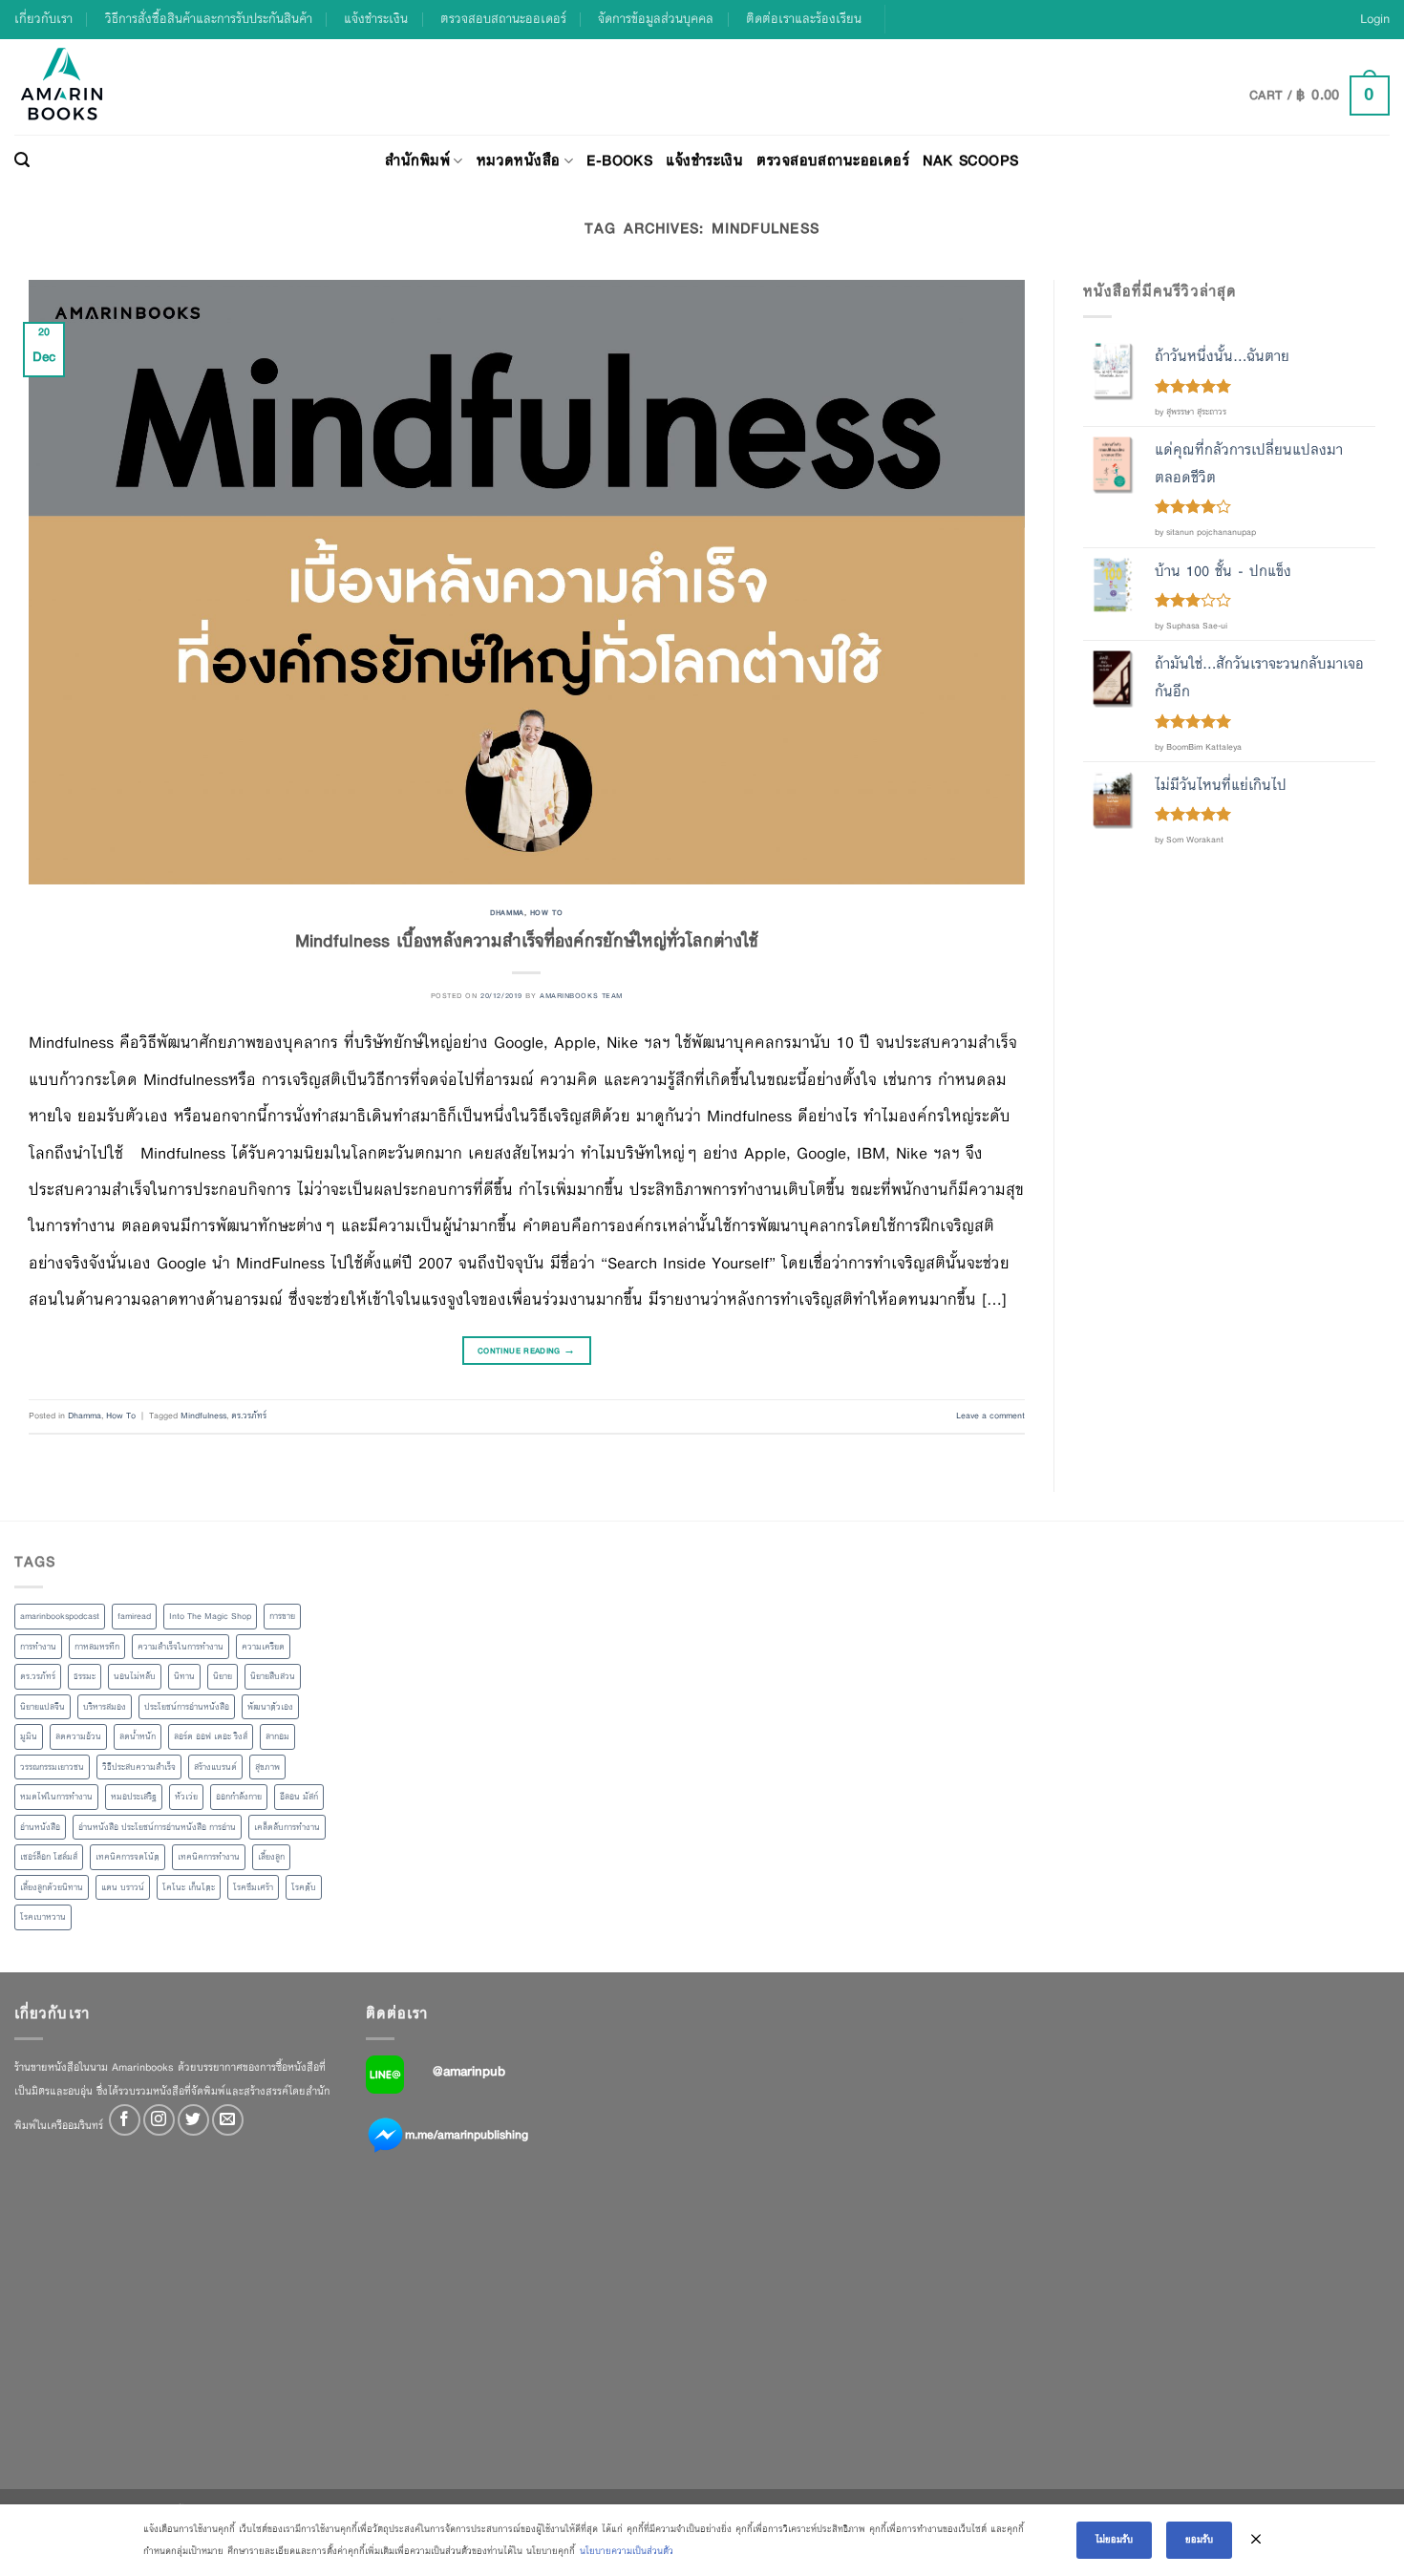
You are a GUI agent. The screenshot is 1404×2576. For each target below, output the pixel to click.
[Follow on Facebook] (125, 2120)
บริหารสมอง (105, 1707)
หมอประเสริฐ (134, 1797)
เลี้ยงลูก (271, 1857)
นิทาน (184, 1676)
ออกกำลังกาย (239, 1797)
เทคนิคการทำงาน (209, 1857)
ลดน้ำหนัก (138, 1736)
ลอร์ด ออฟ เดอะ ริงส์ (211, 1736)
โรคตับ (304, 1887)
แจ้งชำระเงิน (376, 19)
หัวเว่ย (186, 1797)
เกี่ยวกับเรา (43, 19)
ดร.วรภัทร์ (249, 1416)
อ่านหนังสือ (40, 1827)
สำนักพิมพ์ (417, 160)
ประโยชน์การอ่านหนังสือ (187, 1707)
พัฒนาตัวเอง (270, 1707)
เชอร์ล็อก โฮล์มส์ (49, 1857)
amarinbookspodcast (60, 1616)
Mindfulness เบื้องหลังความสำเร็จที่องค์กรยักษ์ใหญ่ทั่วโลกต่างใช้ (527, 940)
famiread (134, 1616)
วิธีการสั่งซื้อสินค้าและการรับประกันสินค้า (209, 19)
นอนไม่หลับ (135, 1676)
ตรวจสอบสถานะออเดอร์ (503, 19)
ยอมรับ (1199, 2539)
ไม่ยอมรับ (1114, 2539)
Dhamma (507, 912)
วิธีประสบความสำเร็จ (139, 1767)
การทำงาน (38, 1647)
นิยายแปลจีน (43, 1707)
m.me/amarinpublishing (467, 2134)
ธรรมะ (85, 1676)
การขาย (282, 1616)
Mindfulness (203, 1416)
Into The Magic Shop (210, 1616)
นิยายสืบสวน (273, 1676)
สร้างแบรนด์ (215, 1767)
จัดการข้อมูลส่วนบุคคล (656, 19)
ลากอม (277, 1736)
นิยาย (223, 1676)
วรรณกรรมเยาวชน (52, 1767)
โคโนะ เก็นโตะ (189, 1887)
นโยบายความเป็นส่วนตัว (627, 2551)
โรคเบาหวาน (43, 1917)
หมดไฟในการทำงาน (56, 1797)
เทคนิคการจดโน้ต (128, 1857)
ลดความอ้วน (78, 1736)
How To (546, 912)
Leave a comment (990, 1416)
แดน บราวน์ (123, 1887)
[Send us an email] (228, 2120)
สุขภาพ (267, 1767)
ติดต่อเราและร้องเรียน (804, 19)
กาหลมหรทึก (97, 1647)
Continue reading (527, 1351)
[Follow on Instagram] (159, 2120)
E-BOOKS (619, 160)
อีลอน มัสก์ (299, 1797)
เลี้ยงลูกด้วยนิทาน (52, 1887)
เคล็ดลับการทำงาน (287, 1827)
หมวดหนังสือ (519, 160)
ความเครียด (263, 1647)
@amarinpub (469, 2071)
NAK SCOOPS (970, 160)
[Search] (22, 160)
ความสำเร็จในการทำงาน (181, 1647)
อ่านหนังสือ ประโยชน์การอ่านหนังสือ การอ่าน (157, 1827)
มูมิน (29, 1736)
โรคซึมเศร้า (253, 1887)
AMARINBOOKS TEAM (581, 995)
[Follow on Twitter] (193, 2120)
